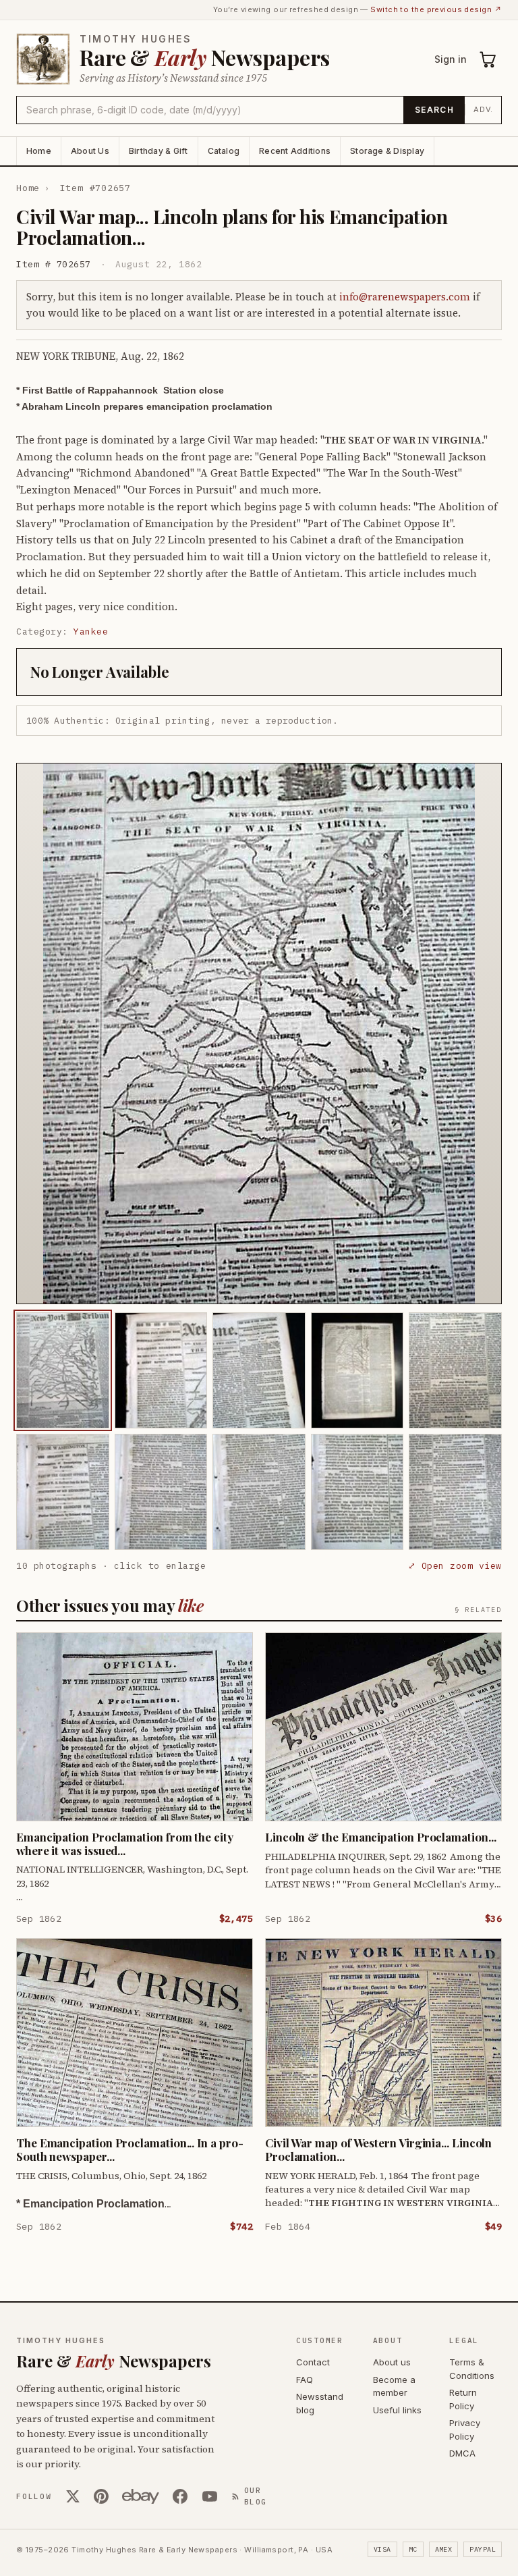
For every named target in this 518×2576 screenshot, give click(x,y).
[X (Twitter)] (73, 2496)
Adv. (483, 109)
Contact (313, 2362)
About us (392, 2362)
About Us (90, 151)
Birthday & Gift (159, 151)
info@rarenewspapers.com (405, 297)
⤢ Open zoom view (455, 1566)
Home (39, 151)
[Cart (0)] (488, 59)
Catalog (224, 151)
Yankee (91, 632)
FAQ (305, 2380)
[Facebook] (180, 2496)
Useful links (397, 2410)
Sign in (451, 59)
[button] (259, 1034)
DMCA (462, 2453)
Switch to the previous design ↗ (436, 9)
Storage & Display (387, 151)
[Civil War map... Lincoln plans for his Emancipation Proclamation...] (63, 1370)
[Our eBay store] (141, 2496)
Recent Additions (295, 151)
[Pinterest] (101, 2496)
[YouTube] (210, 2496)
